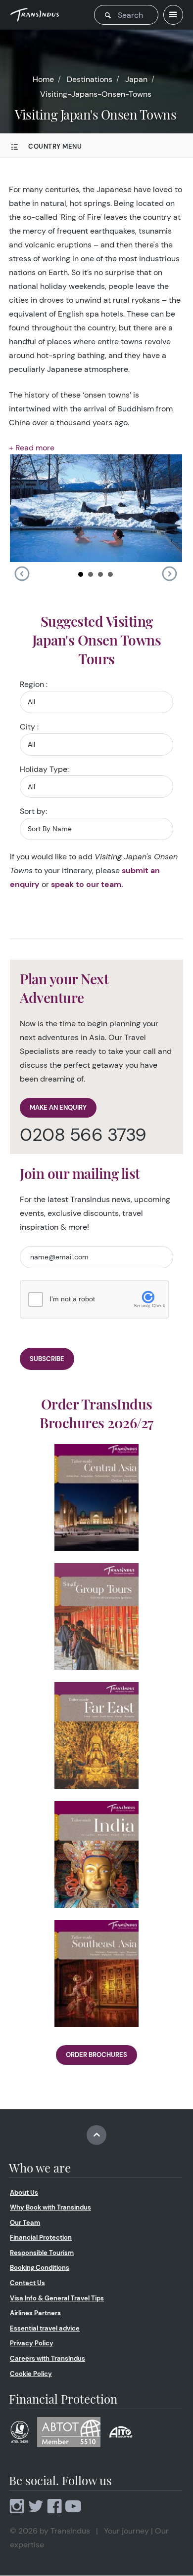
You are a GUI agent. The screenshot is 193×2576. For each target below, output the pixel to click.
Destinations (90, 79)
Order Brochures (96, 2055)
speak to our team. (87, 884)
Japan (136, 79)
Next (169, 574)
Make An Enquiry (58, 1107)
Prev (22, 574)
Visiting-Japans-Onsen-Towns (96, 94)
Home (43, 79)
